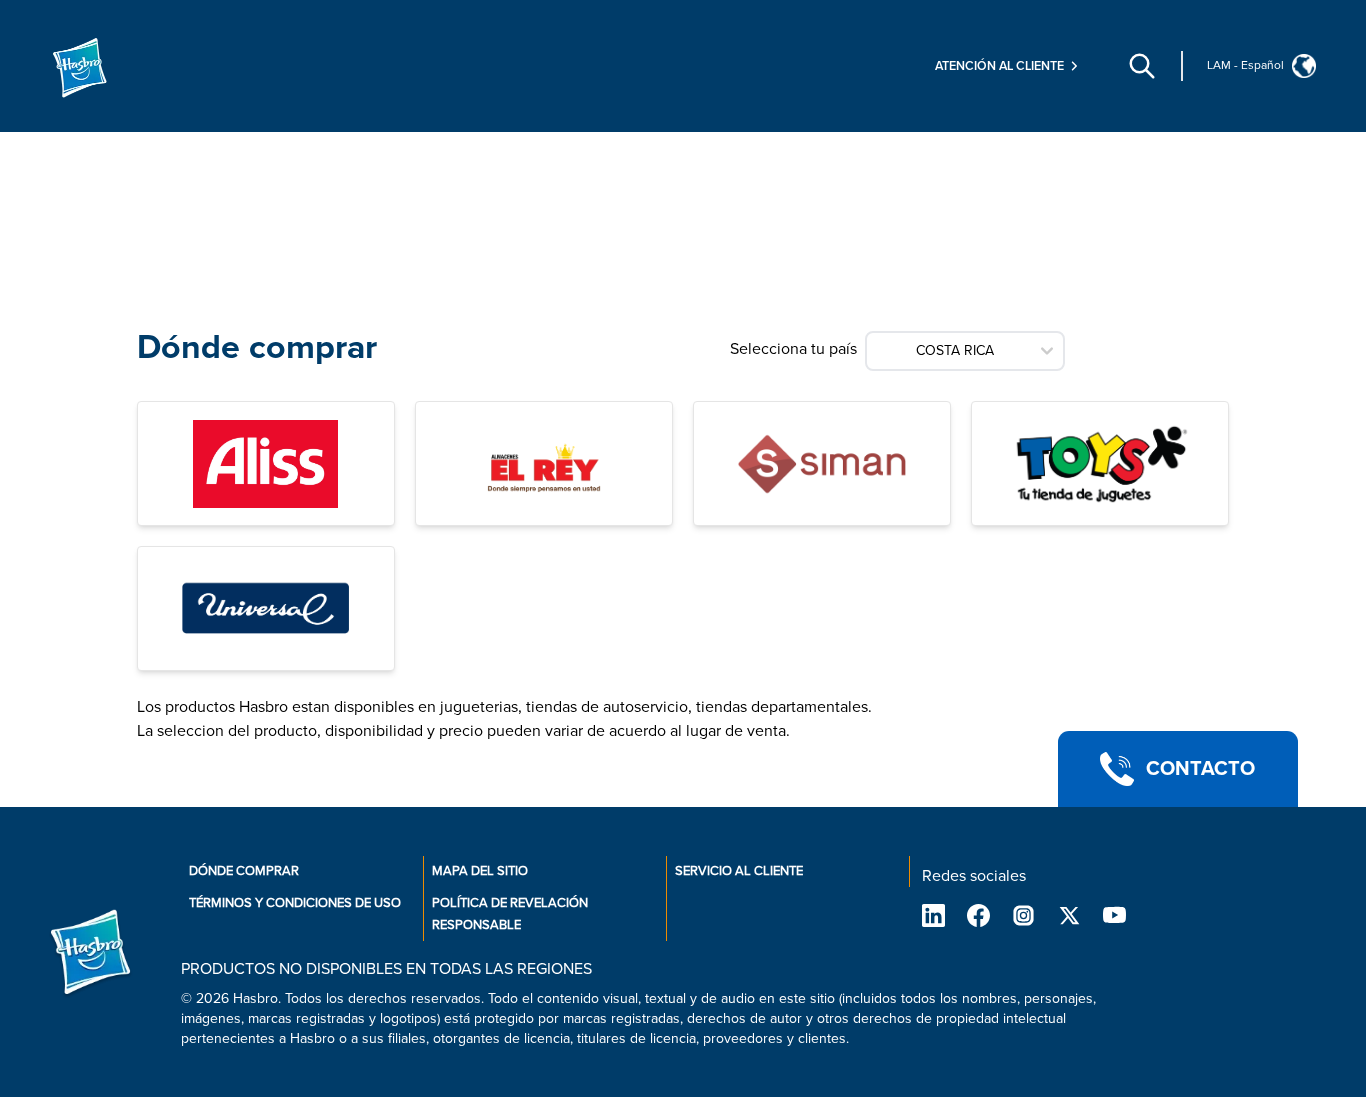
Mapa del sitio (480, 871)
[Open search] (1142, 66)
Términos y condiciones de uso (295, 903)
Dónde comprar (244, 871)
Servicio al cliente (739, 871)
